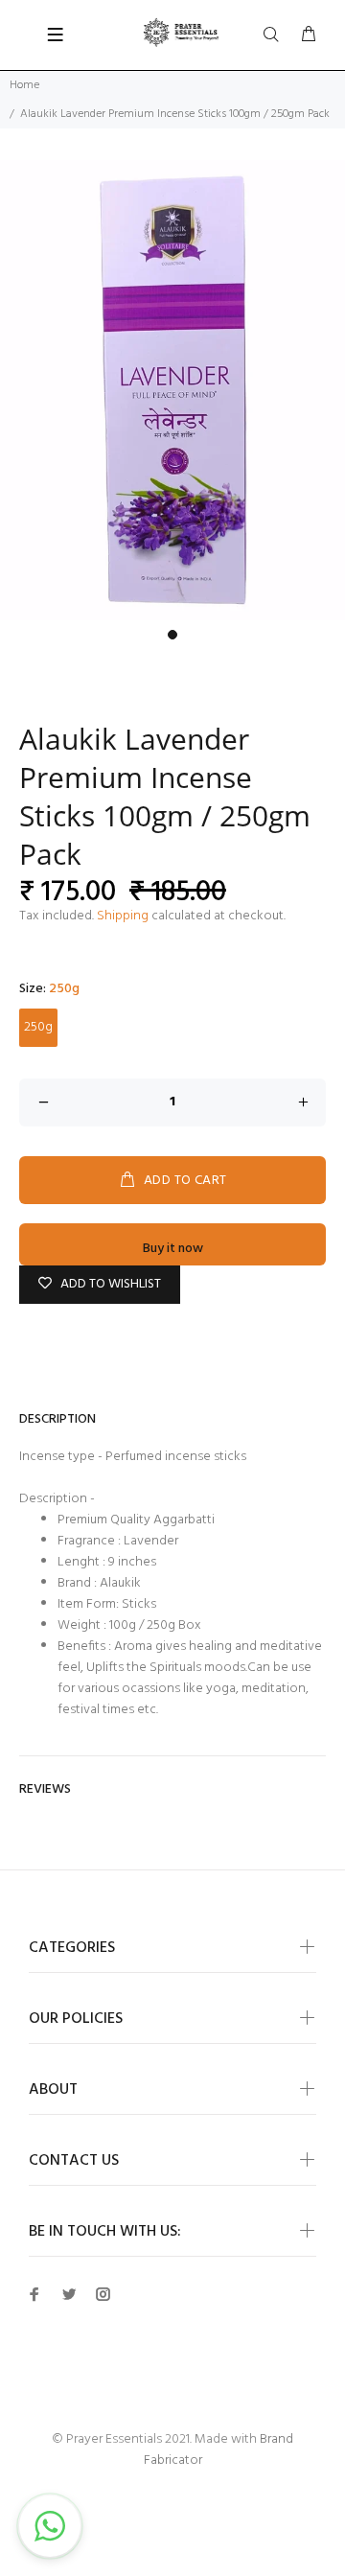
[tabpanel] (172, 390)
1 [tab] (172, 635)
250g (38, 1027)
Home (24, 85)
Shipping (123, 916)
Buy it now (173, 1249)
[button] (50, 2526)
